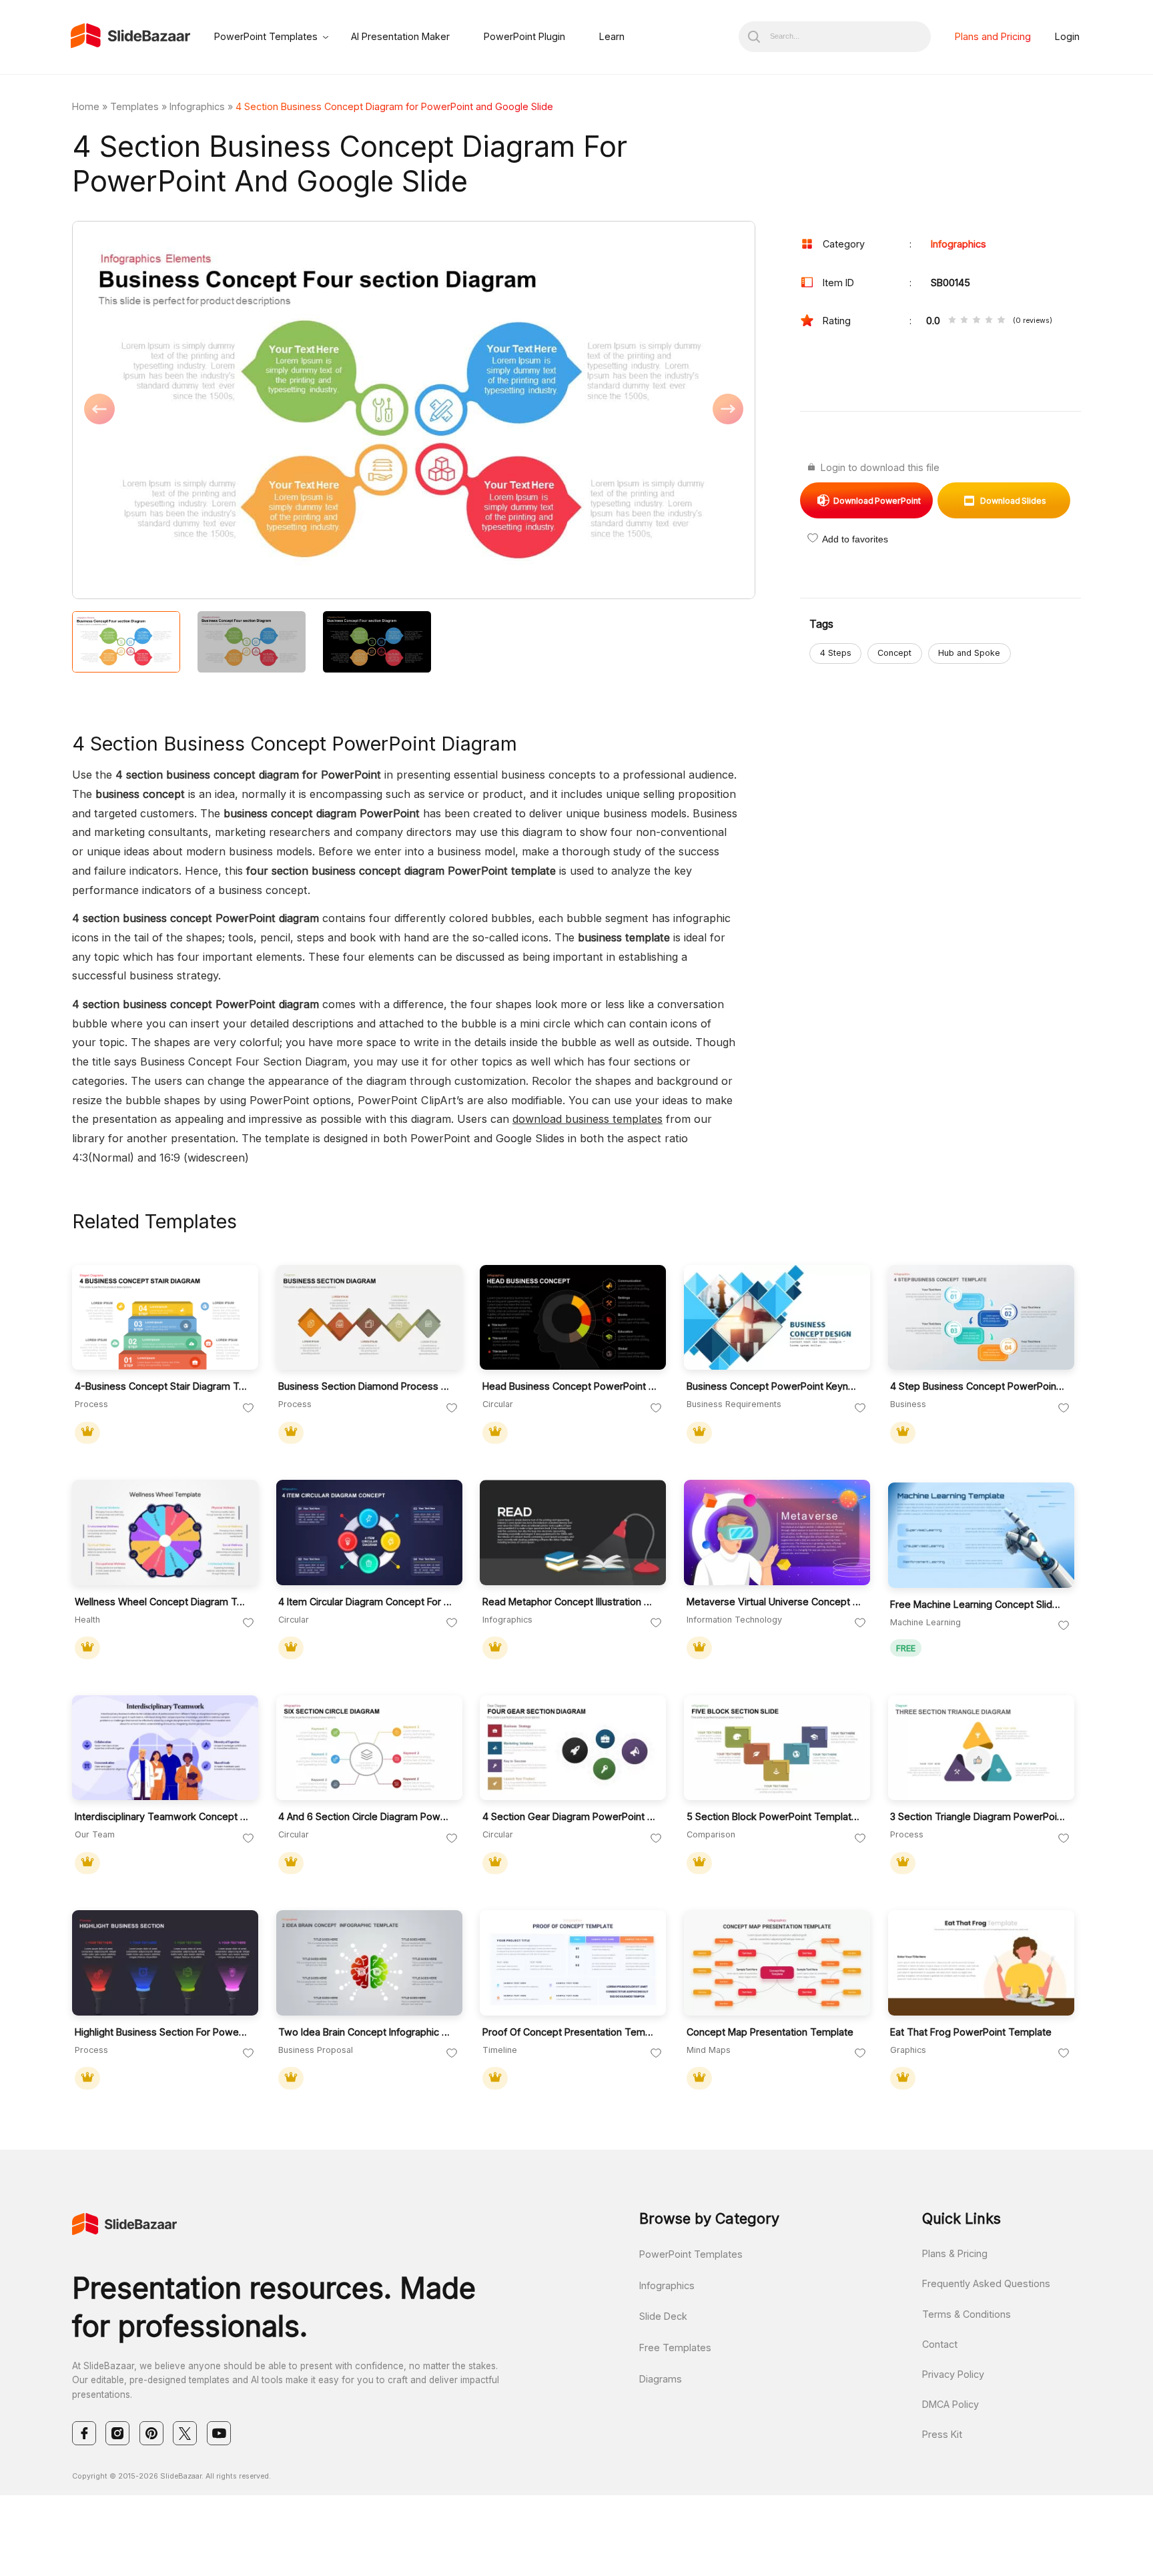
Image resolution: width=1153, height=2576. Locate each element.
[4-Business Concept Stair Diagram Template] (165, 1318)
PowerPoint (877, 501)
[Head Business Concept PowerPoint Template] (573, 1318)
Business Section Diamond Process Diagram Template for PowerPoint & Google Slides (366, 1386)
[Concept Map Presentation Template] (777, 1963)
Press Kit (942, 2434)
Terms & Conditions (967, 2314)
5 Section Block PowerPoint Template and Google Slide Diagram (774, 1816)
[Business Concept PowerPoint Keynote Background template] (777, 1318)
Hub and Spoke (969, 653)
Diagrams (661, 2379)
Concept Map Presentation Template (770, 2032)
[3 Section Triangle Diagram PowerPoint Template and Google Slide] (981, 1748)
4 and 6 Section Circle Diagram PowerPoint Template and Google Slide (366, 1816)
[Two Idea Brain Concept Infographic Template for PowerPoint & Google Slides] (369, 1963)
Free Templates (675, 2347)
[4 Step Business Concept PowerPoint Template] (981, 1318)
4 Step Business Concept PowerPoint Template (978, 1386)
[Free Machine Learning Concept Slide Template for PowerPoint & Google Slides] (981, 1535)
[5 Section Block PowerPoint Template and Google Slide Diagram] (777, 1748)
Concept (894, 653)
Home (86, 106)
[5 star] (1001, 321)
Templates (134, 106)
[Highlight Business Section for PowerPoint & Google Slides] (165, 1963)
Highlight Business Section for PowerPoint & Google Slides (162, 2032)
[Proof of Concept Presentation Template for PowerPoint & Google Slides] (573, 1963)
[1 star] (952, 321)
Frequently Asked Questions (986, 2283)
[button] (243, 411)
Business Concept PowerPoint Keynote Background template (774, 1386)
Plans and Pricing (993, 36)
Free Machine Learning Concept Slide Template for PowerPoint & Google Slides (978, 1604)
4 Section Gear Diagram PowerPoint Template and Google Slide (570, 1816)
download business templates (588, 1119)
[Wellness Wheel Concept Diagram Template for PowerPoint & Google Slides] (165, 1533)
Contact (940, 2344)
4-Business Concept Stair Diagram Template (162, 1386)
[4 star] (989, 321)
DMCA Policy (950, 2404)
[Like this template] (248, 1408)
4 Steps (836, 653)
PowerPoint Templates (266, 36)
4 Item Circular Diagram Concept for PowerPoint (366, 1602)
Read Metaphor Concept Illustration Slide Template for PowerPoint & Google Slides (570, 1602)
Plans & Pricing (955, 2253)
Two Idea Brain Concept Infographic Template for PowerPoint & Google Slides (366, 2032)
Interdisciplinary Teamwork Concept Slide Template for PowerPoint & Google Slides (162, 1816)
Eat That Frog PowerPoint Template (971, 2032)
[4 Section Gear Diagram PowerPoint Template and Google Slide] (573, 1748)
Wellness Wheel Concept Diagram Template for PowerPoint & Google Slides (162, 1602)
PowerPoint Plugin (524, 36)
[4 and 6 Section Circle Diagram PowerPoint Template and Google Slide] (369, 1748)
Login (1067, 36)
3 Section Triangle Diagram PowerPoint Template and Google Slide (978, 1816)
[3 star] (976, 321)
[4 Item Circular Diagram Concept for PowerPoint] (369, 1533)
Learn (612, 36)
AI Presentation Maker (400, 36)
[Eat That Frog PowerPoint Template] (981, 1963)
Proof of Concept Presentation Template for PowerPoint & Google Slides (570, 2032)
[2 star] (964, 321)
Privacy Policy (953, 2374)
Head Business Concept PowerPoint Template (570, 1386)
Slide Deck (663, 2316)
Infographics (197, 106)
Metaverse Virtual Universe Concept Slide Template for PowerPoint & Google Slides (774, 1602)
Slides (1013, 501)
